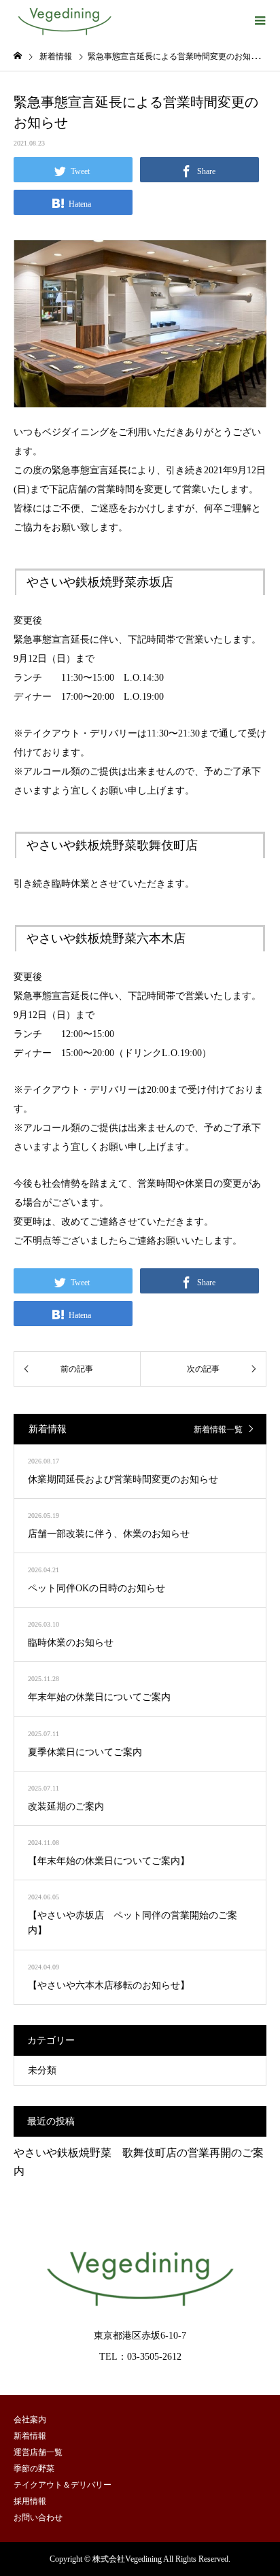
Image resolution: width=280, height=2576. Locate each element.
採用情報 (30, 2501)
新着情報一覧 (218, 1429)
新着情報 (30, 2436)
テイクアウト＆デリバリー (63, 2485)
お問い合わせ (38, 2518)
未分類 (42, 2070)
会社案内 (30, 2420)
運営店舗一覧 (38, 2452)
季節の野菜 (34, 2469)
